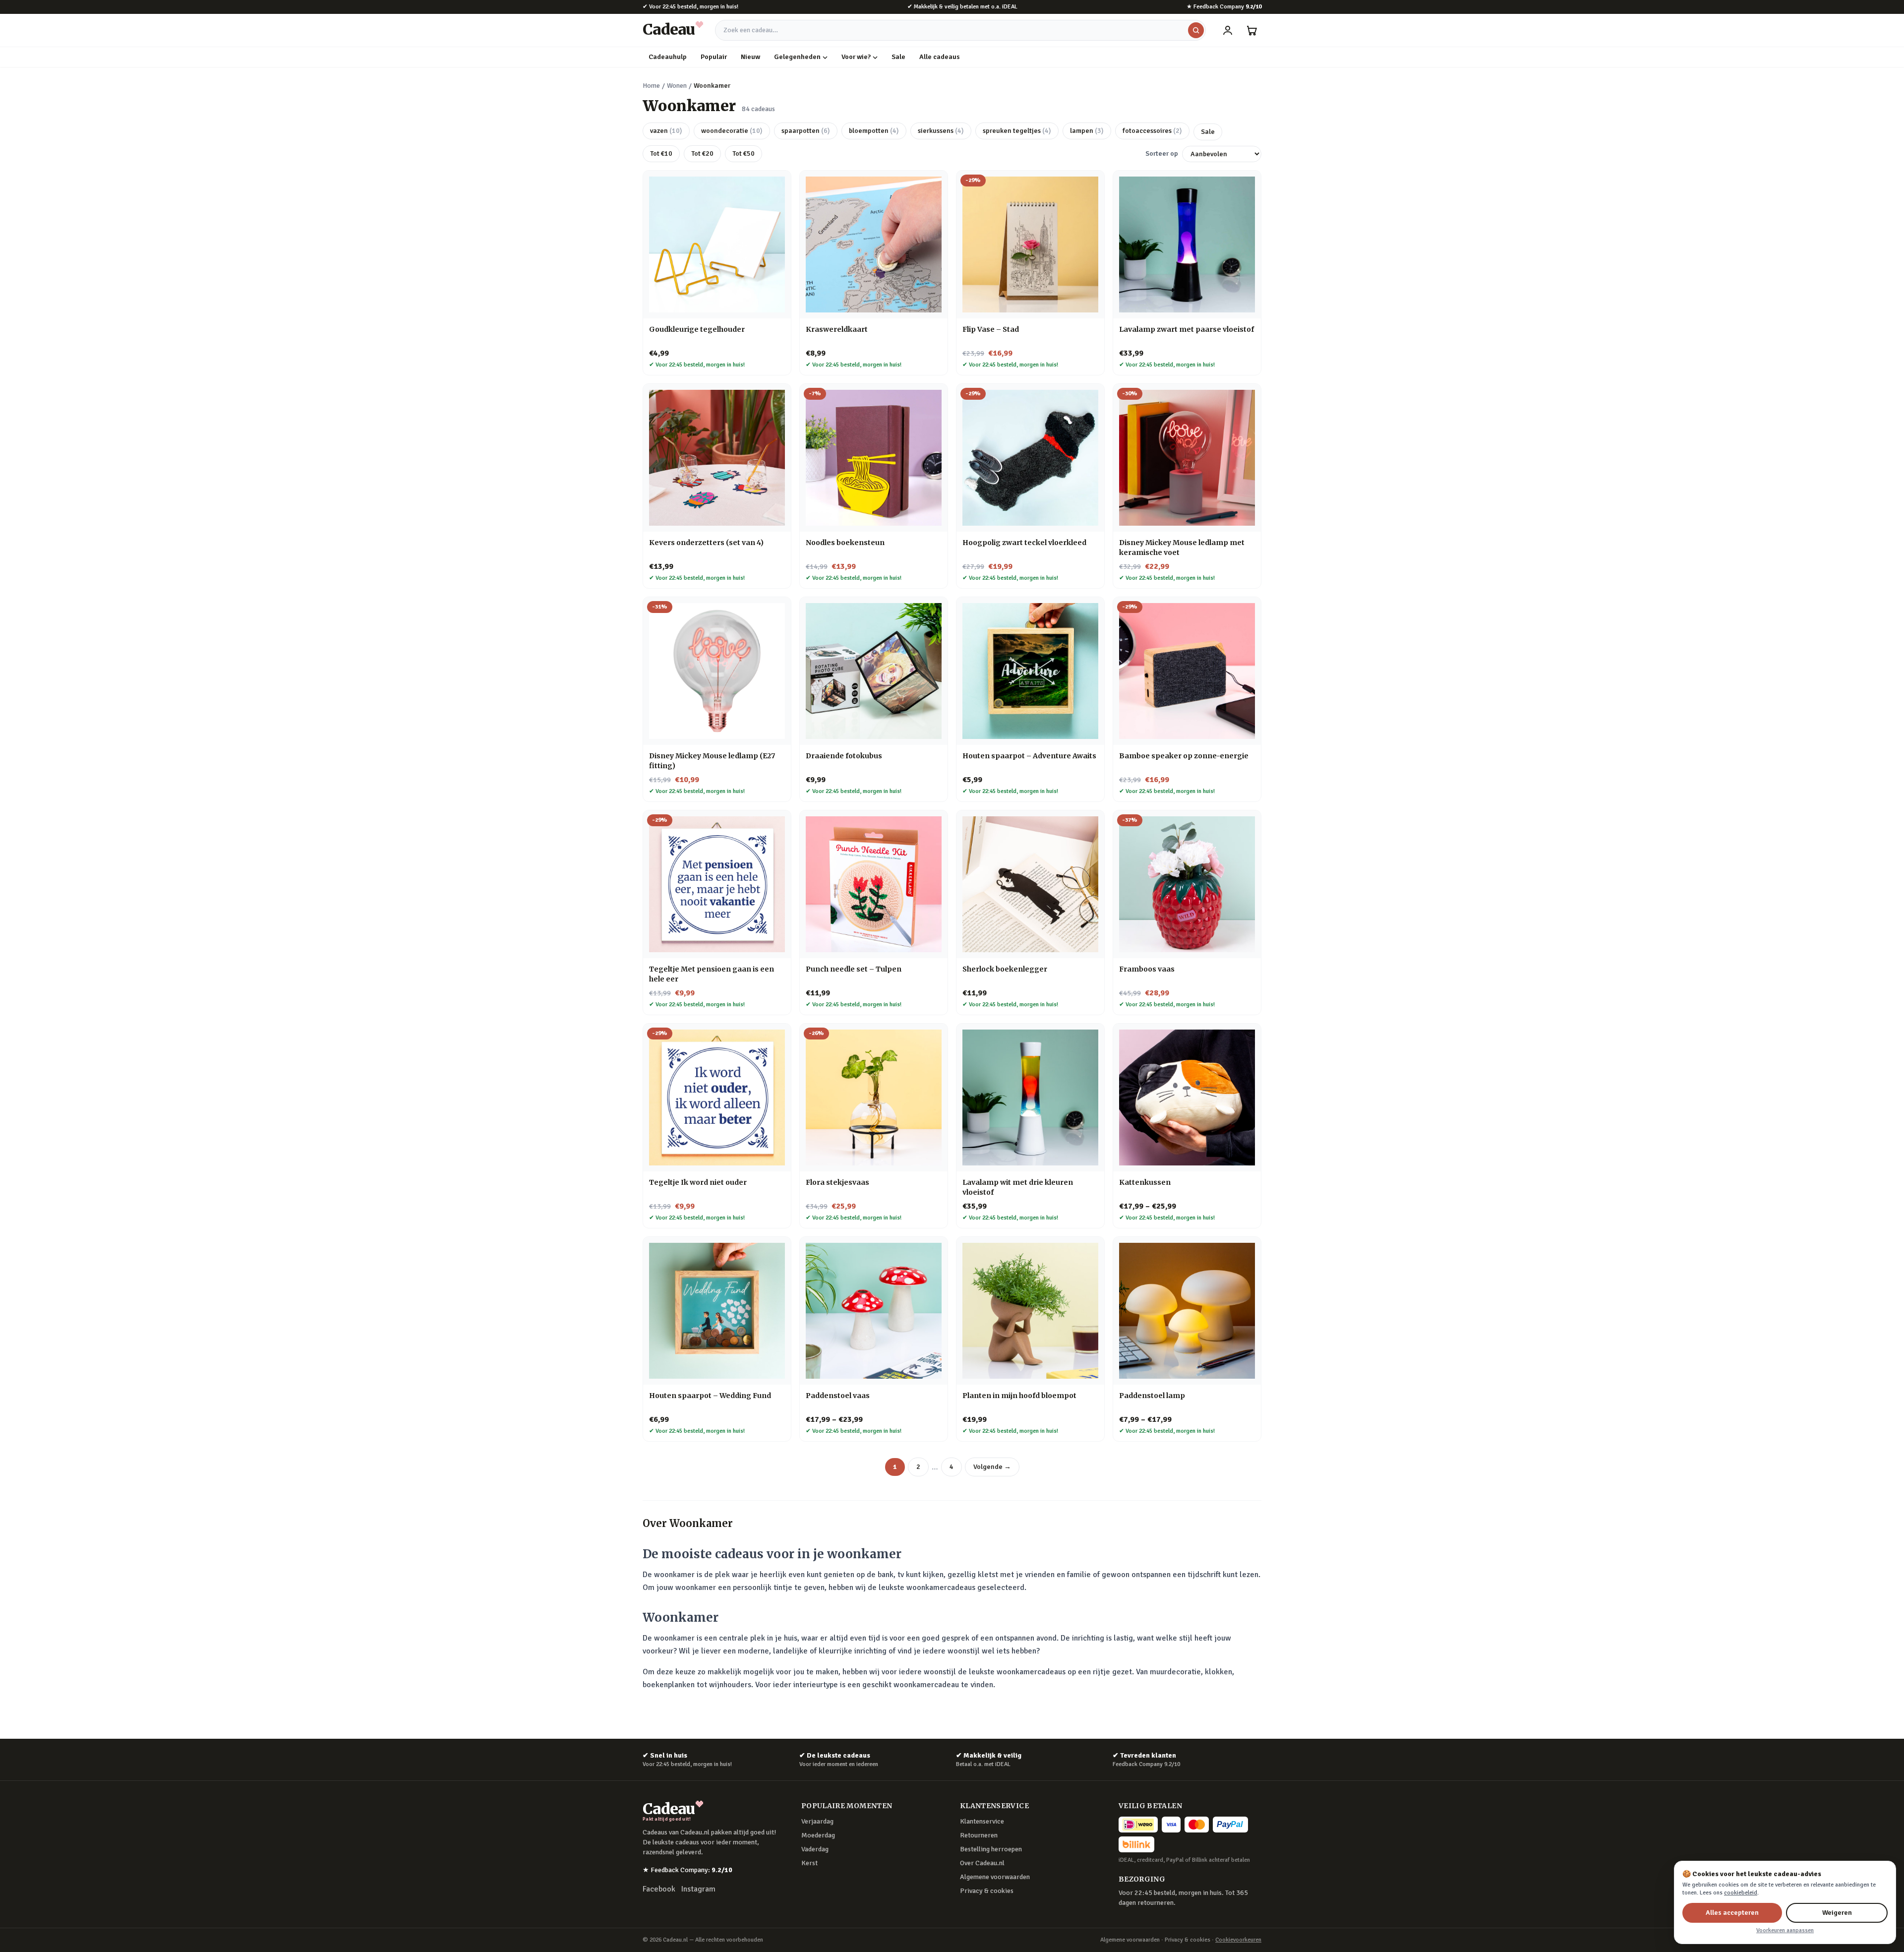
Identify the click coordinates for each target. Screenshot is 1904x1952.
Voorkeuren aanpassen (1785, 1930)
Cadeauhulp (668, 57)
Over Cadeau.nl (982, 1863)
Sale (898, 57)
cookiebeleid (1741, 1893)
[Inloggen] (1228, 30)
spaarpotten (806, 131)
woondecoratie (732, 131)
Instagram (698, 1889)
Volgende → (992, 1467)
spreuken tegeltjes (1017, 131)
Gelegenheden (797, 57)
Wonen (677, 86)
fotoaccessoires (1152, 131)
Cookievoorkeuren (1238, 1940)
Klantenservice (982, 1821)
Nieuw (750, 57)
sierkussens (941, 131)
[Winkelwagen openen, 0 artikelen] (1251, 30)
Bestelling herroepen (991, 1849)
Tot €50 (744, 153)
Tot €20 (702, 153)
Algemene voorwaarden (995, 1877)
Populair (714, 57)
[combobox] (960, 30)
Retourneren (979, 1835)
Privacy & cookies (987, 1891)
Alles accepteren (1732, 1913)
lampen (1087, 131)
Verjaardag (817, 1821)
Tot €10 (661, 153)
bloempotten (874, 131)
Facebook (659, 1889)
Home (651, 86)
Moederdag (818, 1835)
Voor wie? (856, 57)
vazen (666, 131)
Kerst (809, 1863)
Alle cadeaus (940, 57)
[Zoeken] (1196, 30)
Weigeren (1837, 1913)
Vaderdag (815, 1849)
